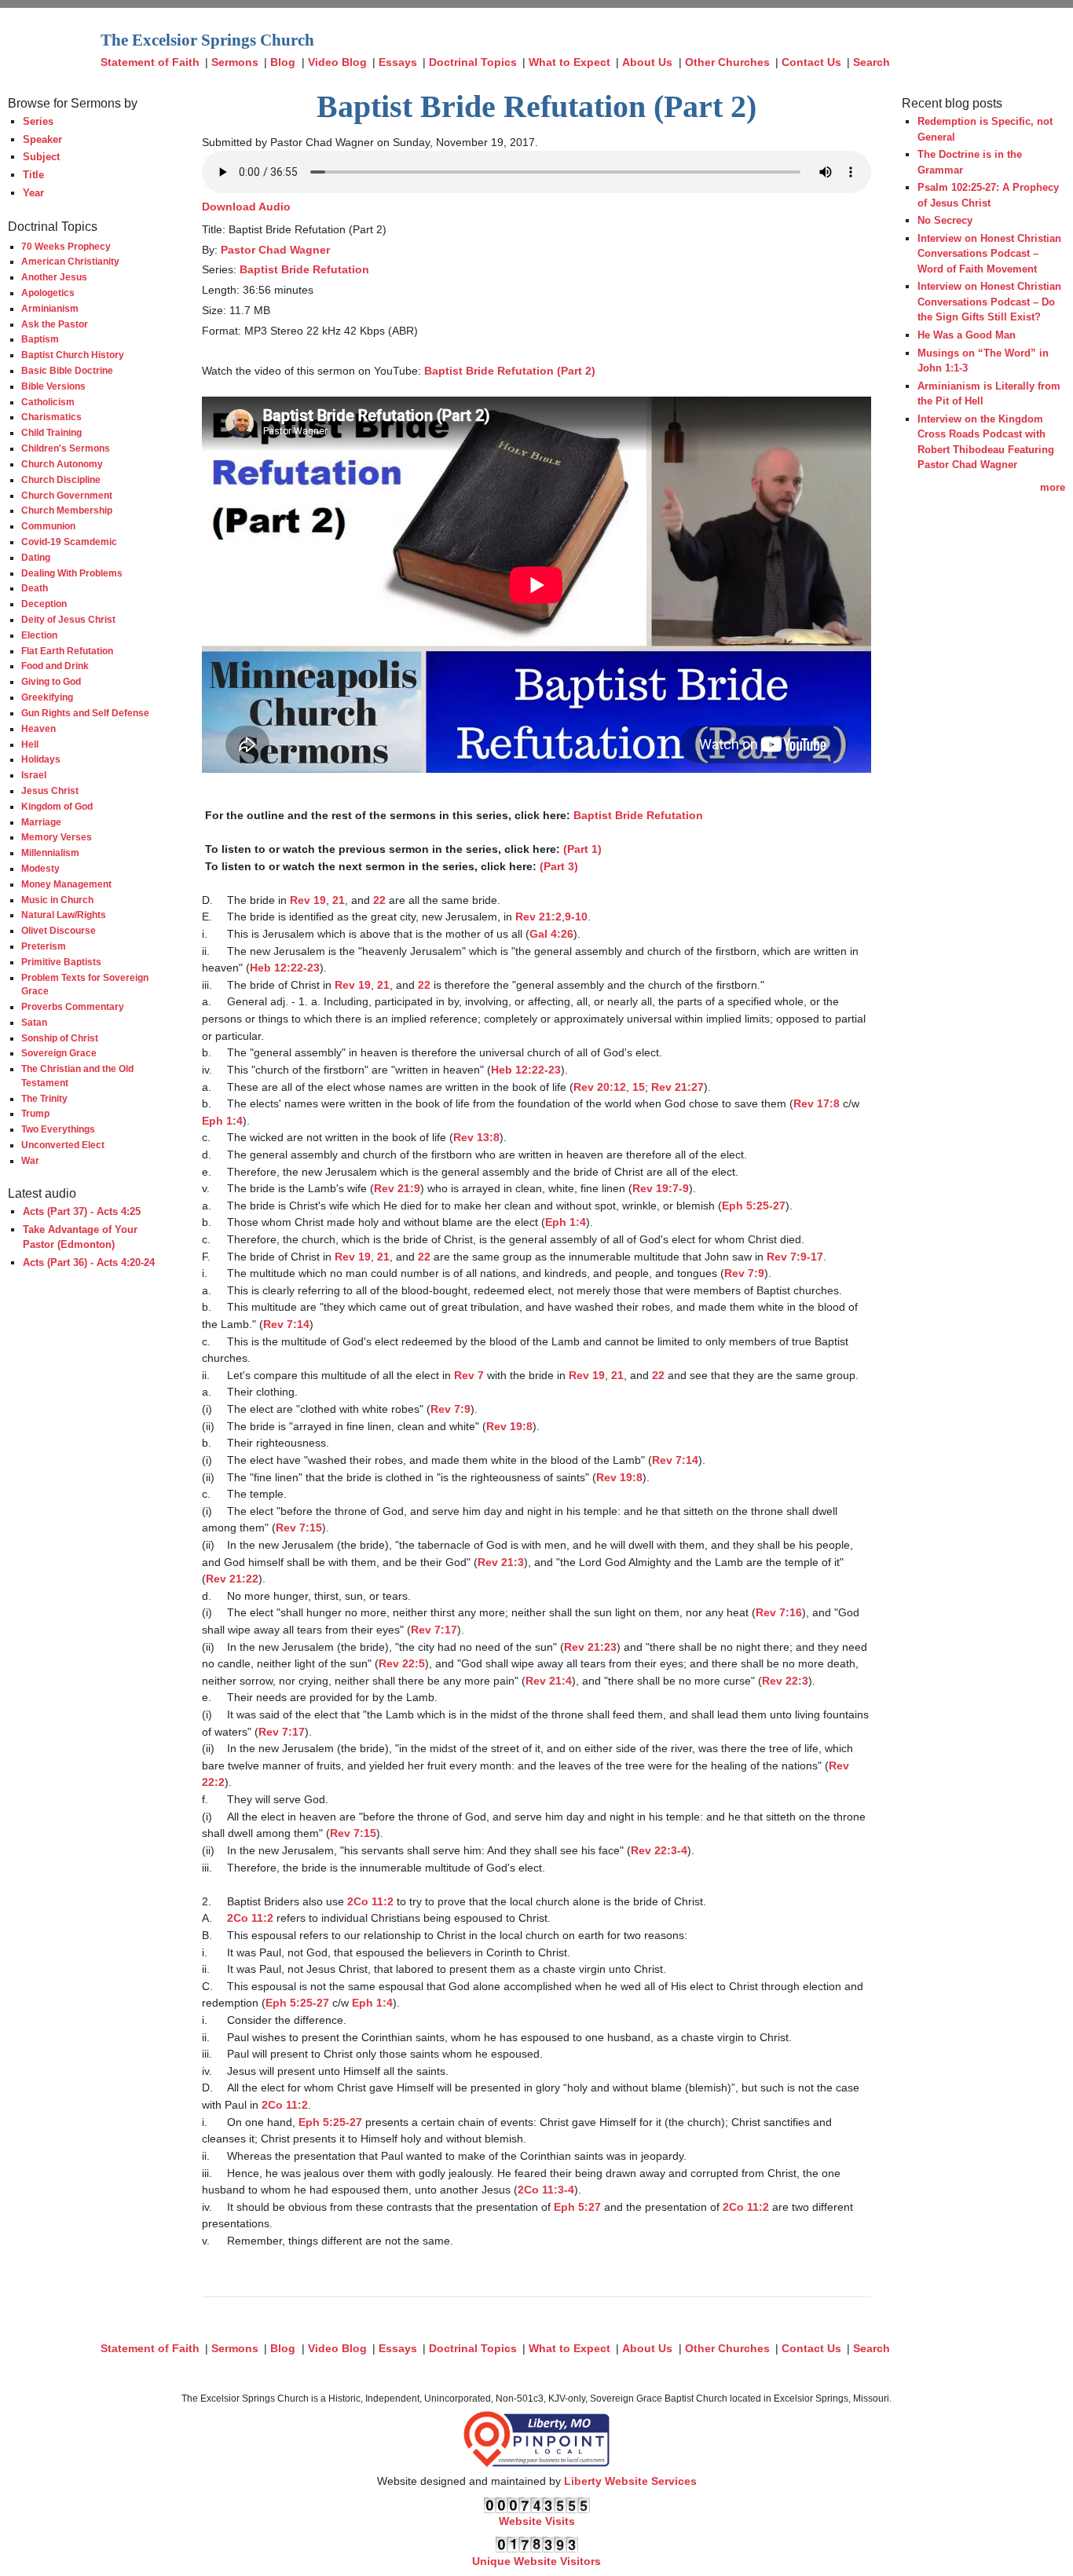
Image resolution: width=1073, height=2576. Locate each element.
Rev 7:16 (779, 1612)
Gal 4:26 (551, 934)
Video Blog (337, 62)
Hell (30, 744)
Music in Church (57, 900)
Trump (35, 1113)
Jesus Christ (50, 790)
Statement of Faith (150, 62)
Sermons (235, 62)
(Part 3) (559, 866)
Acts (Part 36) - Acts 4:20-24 (89, 1262)
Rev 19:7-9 (661, 1188)
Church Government (67, 495)
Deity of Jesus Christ (68, 619)
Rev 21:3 (501, 1562)
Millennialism (50, 853)
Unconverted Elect (63, 1145)
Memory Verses (57, 837)
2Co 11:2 (370, 1901)
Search (872, 62)
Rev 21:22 (232, 1579)
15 (639, 1087)
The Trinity (44, 1098)
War (30, 1160)
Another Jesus (54, 277)
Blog (283, 62)
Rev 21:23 (590, 1647)
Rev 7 (469, 1375)
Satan (34, 1022)
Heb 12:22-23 (285, 968)
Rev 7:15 (299, 1528)
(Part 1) (582, 849)
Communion (48, 526)
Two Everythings (58, 1129)
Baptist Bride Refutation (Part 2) (510, 371)
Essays (398, 62)
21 (339, 900)
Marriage (41, 822)
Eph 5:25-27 (754, 1206)
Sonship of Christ (60, 1038)
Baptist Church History (73, 355)
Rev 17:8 (817, 1103)
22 (379, 900)
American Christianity (70, 261)
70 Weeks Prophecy (66, 246)
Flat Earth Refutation (67, 651)
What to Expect (569, 62)
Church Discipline (61, 479)
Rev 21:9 (397, 1188)
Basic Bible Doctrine (67, 370)
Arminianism (50, 308)
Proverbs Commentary (73, 1006)
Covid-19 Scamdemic (69, 542)
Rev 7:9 (744, 1273)
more (1053, 487)
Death (35, 588)
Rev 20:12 (600, 1087)
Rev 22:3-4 (659, 1850)
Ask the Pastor (55, 324)
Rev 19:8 (509, 1426)
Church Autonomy (62, 464)
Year (33, 193)
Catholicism (48, 402)
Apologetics (48, 293)
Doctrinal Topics (473, 62)
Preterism (44, 946)
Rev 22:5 (402, 1663)
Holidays (41, 759)
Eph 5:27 (577, 2207)
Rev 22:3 (785, 1681)
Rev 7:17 (434, 1630)
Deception (44, 604)
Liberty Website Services (630, 2481)
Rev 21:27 (677, 1087)
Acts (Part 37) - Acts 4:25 (82, 1211)
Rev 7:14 (286, 1324)
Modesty (40, 868)
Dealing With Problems (72, 573)
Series (38, 121)
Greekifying (47, 697)
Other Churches (727, 62)
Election (39, 635)
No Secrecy (945, 220)
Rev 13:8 (476, 1137)
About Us (647, 62)
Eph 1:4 (222, 1121)
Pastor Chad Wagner (275, 250)
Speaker (42, 139)
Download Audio (246, 207)
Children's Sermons (66, 448)
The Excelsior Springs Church (207, 40)
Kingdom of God (57, 806)
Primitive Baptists (61, 962)
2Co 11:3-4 (546, 2190)
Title (33, 175)
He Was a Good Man (967, 335)
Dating (36, 557)
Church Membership (67, 510)
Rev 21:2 (538, 917)
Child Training (51, 432)
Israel (34, 775)
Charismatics (51, 417)
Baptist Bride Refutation (304, 269)
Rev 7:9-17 (795, 1257)
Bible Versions (53, 386)
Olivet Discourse (59, 930)
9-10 (576, 917)
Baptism (40, 339)
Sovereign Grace (59, 1053)
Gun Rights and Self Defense (85, 713)
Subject (41, 157)
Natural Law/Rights (64, 915)
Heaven (38, 728)
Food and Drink (55, 666)
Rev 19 (308, 900)
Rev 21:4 (549, 1681)
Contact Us (811, 62)
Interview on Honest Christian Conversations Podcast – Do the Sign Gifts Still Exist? (989, 302)
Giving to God (51, 681)
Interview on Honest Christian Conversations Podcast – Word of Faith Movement (989, 254)
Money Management (66, 884)
